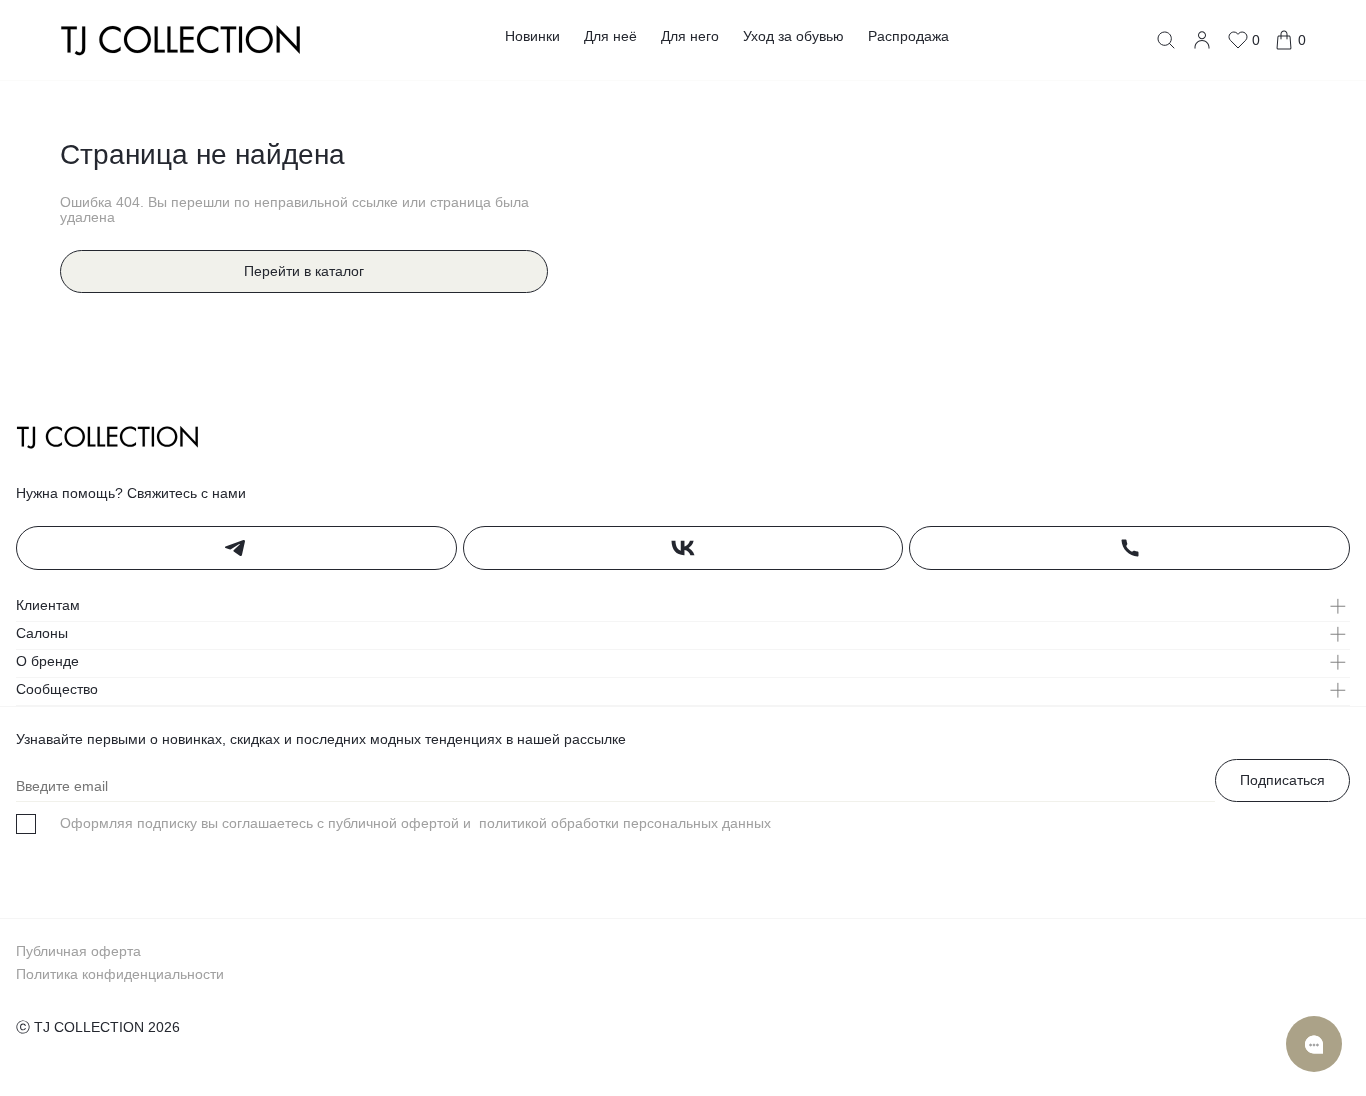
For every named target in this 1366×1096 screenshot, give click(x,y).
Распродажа (908, 36)
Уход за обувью (793, 36)
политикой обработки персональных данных (623, 823)
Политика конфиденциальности (120, 974)
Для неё (610, 36)
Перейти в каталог (304, 271)
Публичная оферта (78, 951)
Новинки (532, 36)
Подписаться (1282, 780)
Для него (690, 36)
